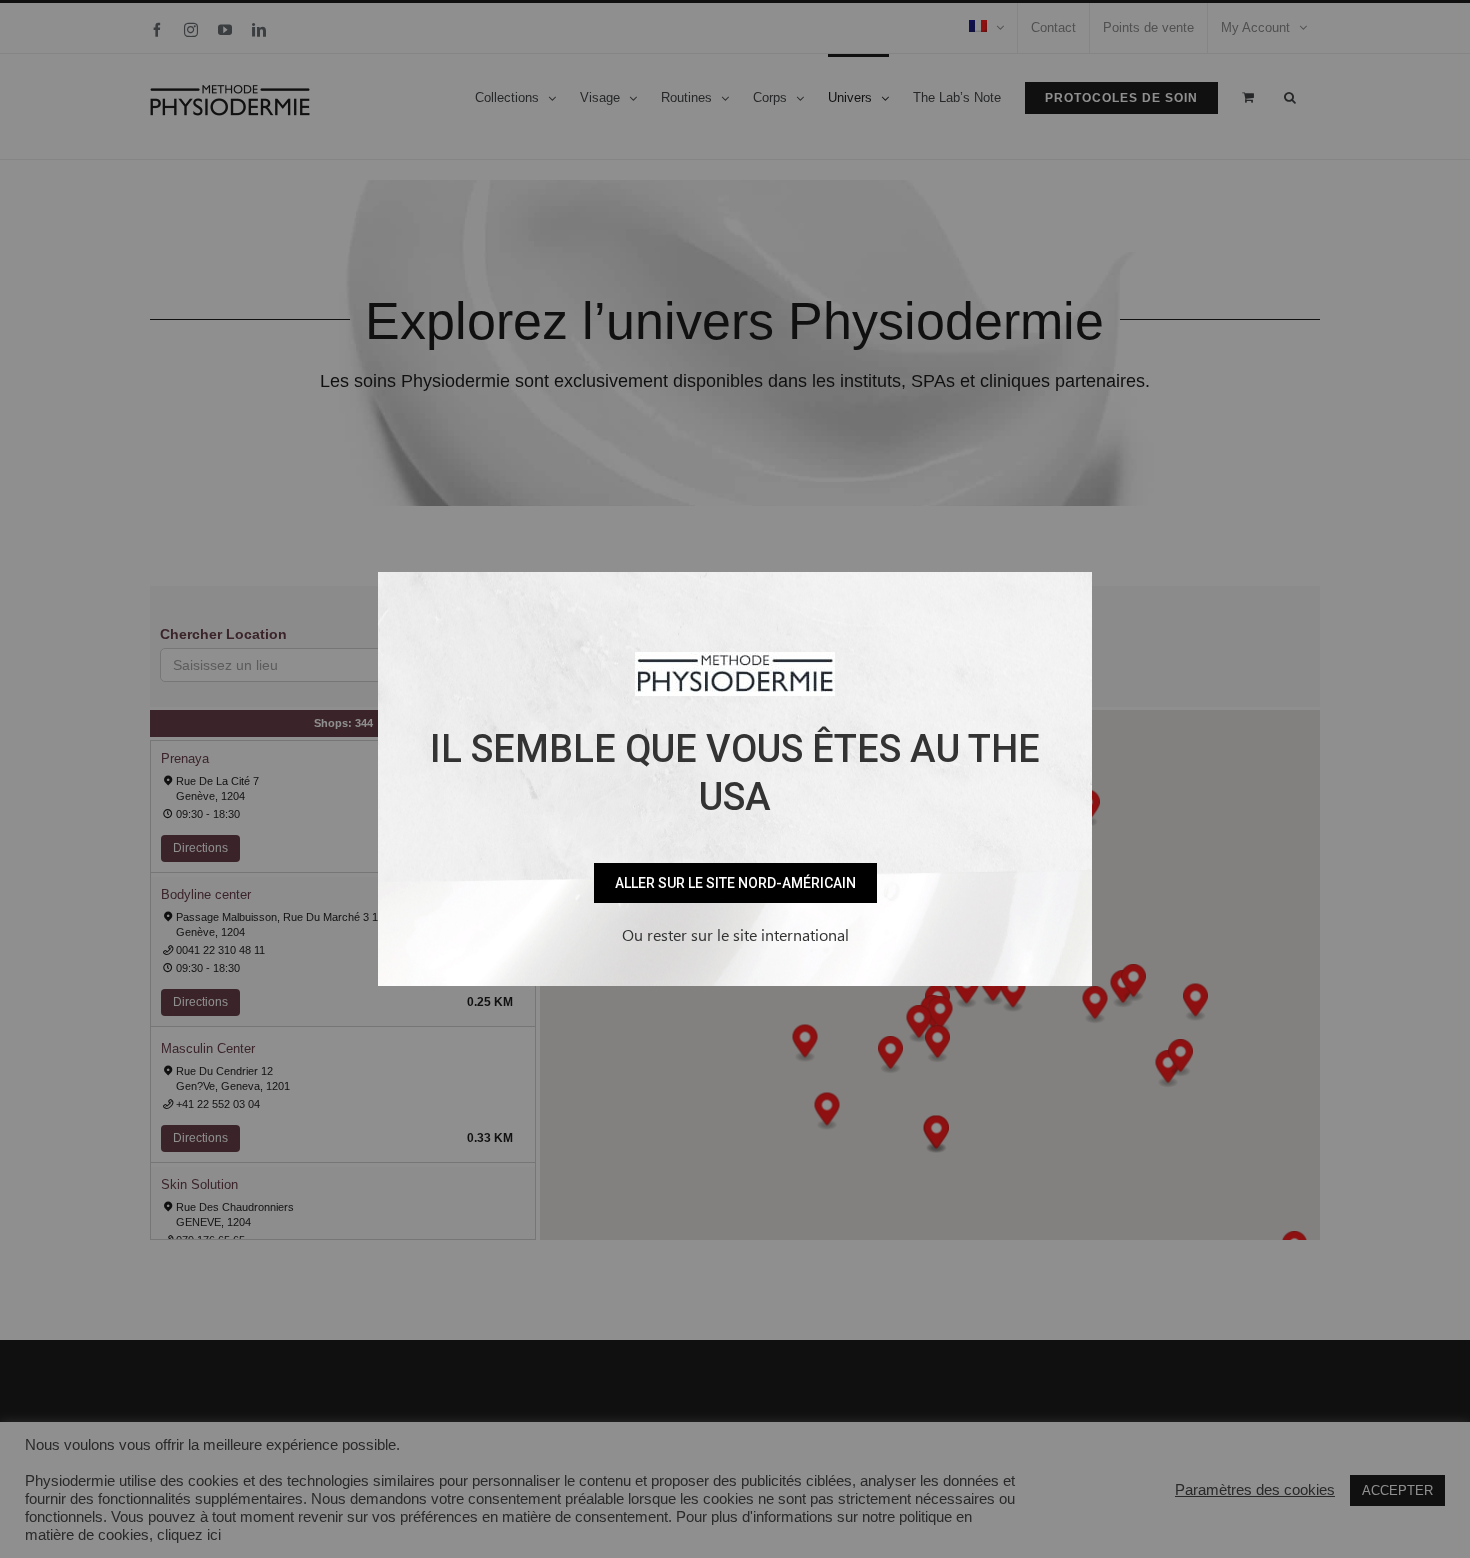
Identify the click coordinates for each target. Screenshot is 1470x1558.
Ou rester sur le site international (735, 934)
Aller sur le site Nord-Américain (735, 883)
